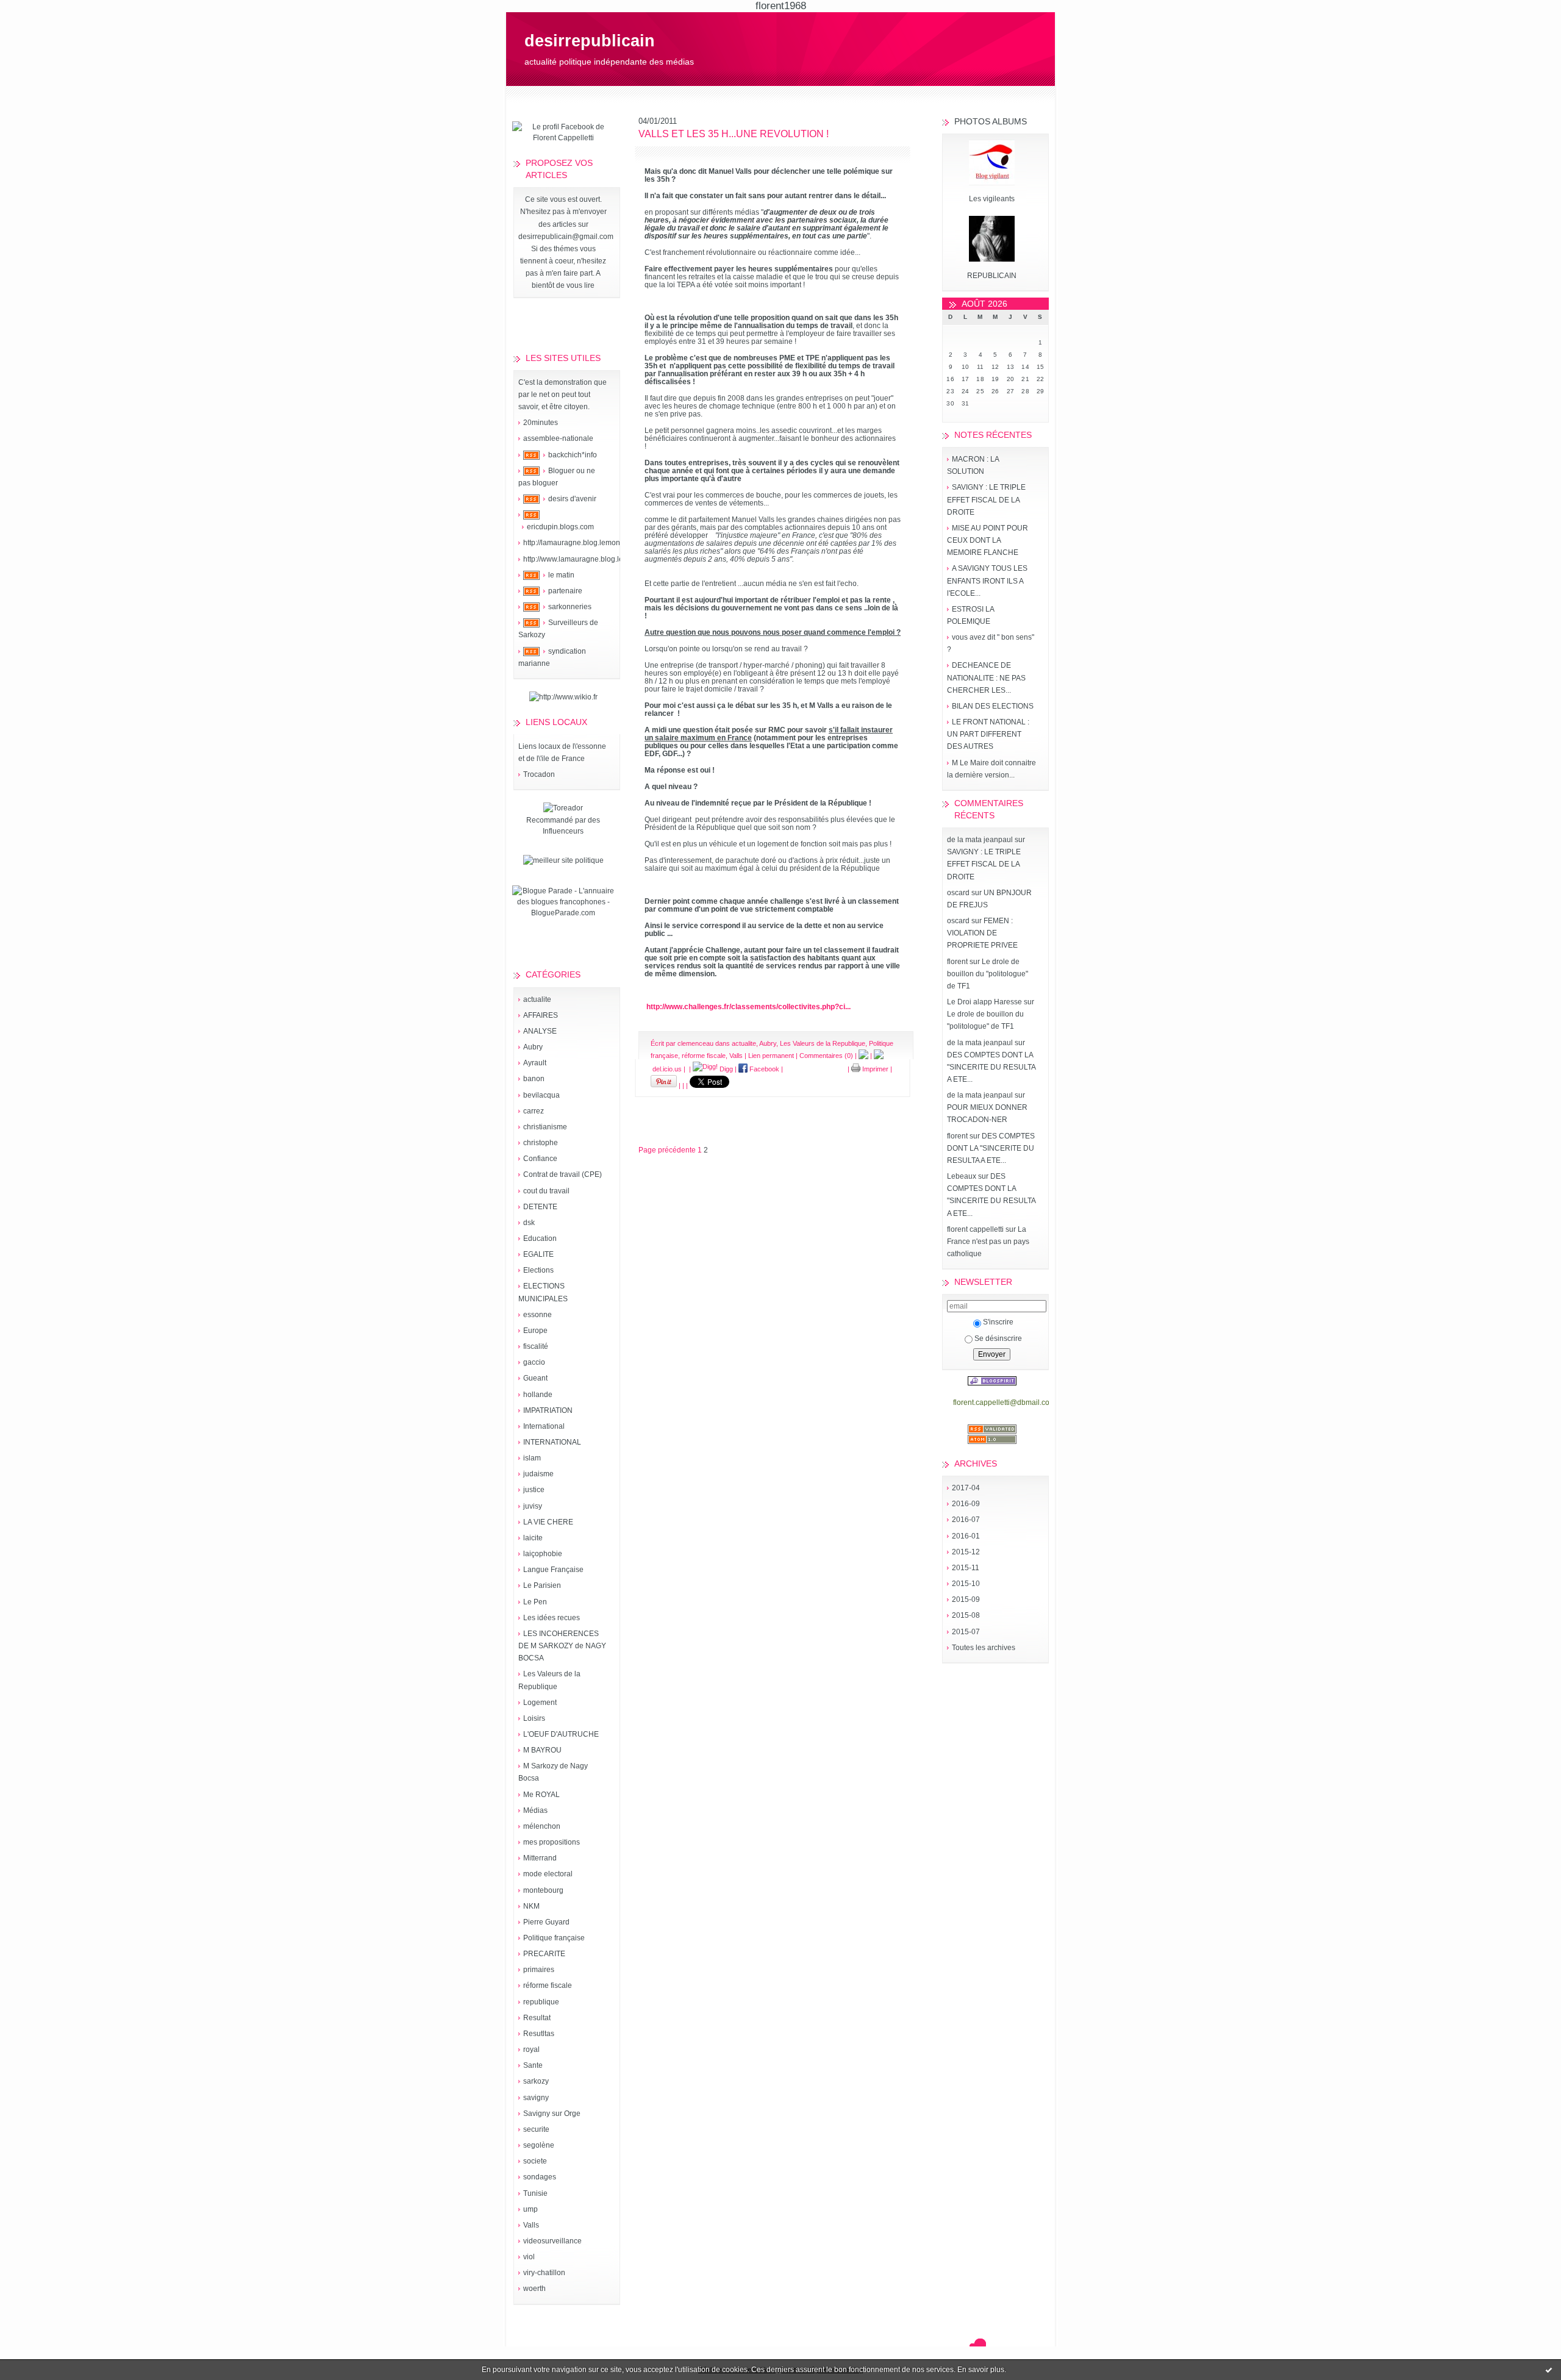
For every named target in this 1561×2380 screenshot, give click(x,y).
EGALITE (538, 1254)
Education (540, 1238)
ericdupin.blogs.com (560, 527)
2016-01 (966, 1536)
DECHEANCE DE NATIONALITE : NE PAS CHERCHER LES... (986, 677)
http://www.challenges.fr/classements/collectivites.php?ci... (748, 1006)
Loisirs (534, 1718)
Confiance (540, 1159)
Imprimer (874, 1069)
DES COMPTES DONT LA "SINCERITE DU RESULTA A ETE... (991, 1067)
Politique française (554, 1938)
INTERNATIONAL (552, 1442)
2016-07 (966, 1520)
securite (536, 2129)
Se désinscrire (998, 1338)
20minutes (541, 423)
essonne (538, 1315)
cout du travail (546, 1191)
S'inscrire (998, 1322)
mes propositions (552, 1842)
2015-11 (966, 1568)
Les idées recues (552, 1618)
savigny (536, 2098)
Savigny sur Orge (552, 2114)
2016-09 (966, 1504)
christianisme (545, 1127)
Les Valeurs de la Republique (823, 1043)
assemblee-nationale (558, 438)
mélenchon (542, 1826)
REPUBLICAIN (992, 276)
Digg (725, 1069)
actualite (537, 999)
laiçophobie (543, 1554)
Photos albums (991, 121)
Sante (533, 2065)
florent (957, 962)
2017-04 (966, 1488)
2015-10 (966, 1584)
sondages (540, 2177)
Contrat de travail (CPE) (563, 1174)
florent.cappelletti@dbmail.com (1004, 1403)
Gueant (535, 1378)
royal (531, 2049)
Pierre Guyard (546, 1922)
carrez (534, 1111)
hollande (538, 1395)
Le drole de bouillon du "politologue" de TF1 (988, 974)
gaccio (534, 1362)
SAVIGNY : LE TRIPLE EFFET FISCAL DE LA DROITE (986, 499)
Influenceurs (563, 831)
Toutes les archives (984, 1648)
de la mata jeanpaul (980, 840)
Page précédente (667, 1150)
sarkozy (536, 2081)
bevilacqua (541, 1095)
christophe (541, 1143)
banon (534, 1079)
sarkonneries (570, 607)
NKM (531, 1906)
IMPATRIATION (548, 1410)
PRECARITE (544, 1954)
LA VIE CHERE (548, 1522)
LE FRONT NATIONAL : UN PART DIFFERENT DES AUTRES (988, 734)
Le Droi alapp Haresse (984, 1002)
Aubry (533, 1047)
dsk (529, 1223)
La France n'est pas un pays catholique (988, 1242)
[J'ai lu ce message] (1549, 2370)
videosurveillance (552, 2241)
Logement (540, 1703)
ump (530, 2209)
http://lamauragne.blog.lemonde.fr (579, 543)
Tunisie (535, 2193)
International (544, 1426)
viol (529, 2257)
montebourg (543, 1890)
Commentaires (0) (826, 1056)
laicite (533, 1538)
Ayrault (535, 1063)
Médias (535, 1810)
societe (535, 2161)
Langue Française (553, 1570)
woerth (534, 2289)
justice (534, 1490)
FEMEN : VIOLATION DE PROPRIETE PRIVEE (982, 933)
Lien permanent (771, 1056)
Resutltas (539, 2034)
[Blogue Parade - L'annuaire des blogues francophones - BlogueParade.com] (563, 913)
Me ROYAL (541, 1795)
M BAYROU (542, 1750)
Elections (538, 1270)
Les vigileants (992, 199)
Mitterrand (540, 1858)
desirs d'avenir (572, 499)
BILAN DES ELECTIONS (993, 706)
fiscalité (536, 1346)
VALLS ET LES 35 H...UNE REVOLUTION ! (734, 134)
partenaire (565, 591)
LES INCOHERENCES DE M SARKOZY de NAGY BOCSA (562, 1646)
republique (541, 2002)
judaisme (538, 1474)
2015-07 (966, 1632)
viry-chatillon (544, 2273)
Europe (535, 1331)
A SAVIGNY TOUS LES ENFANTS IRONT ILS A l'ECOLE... (987, 581)
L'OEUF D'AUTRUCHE (561, 1734)
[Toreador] (563, 808)
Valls (531, 2225)
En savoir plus (981, 2370)
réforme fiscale (548, 1985)
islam (532, 1458)
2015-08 (966, 1615)
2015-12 (966, 1552)
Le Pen (535, 1602)
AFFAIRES (541, 1015)
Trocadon (539, 774)
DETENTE (540, 1207)
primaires (539, 1970)
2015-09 (966, 1599)
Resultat (537, 2018)
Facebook (763, 1069)
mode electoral (548, 1874)
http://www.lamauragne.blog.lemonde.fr (588, 559)
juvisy (533, 1506)
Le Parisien (542, 1585)
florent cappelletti (975, 1229)
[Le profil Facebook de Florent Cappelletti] (563, 138)
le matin (561, 575)
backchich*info (573, 455)
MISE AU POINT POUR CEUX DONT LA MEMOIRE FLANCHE (988, 540)
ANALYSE (540, 1031)
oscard (958, 893)
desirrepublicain (590, 41)
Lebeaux (962, 1176)
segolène (539, 2145)
